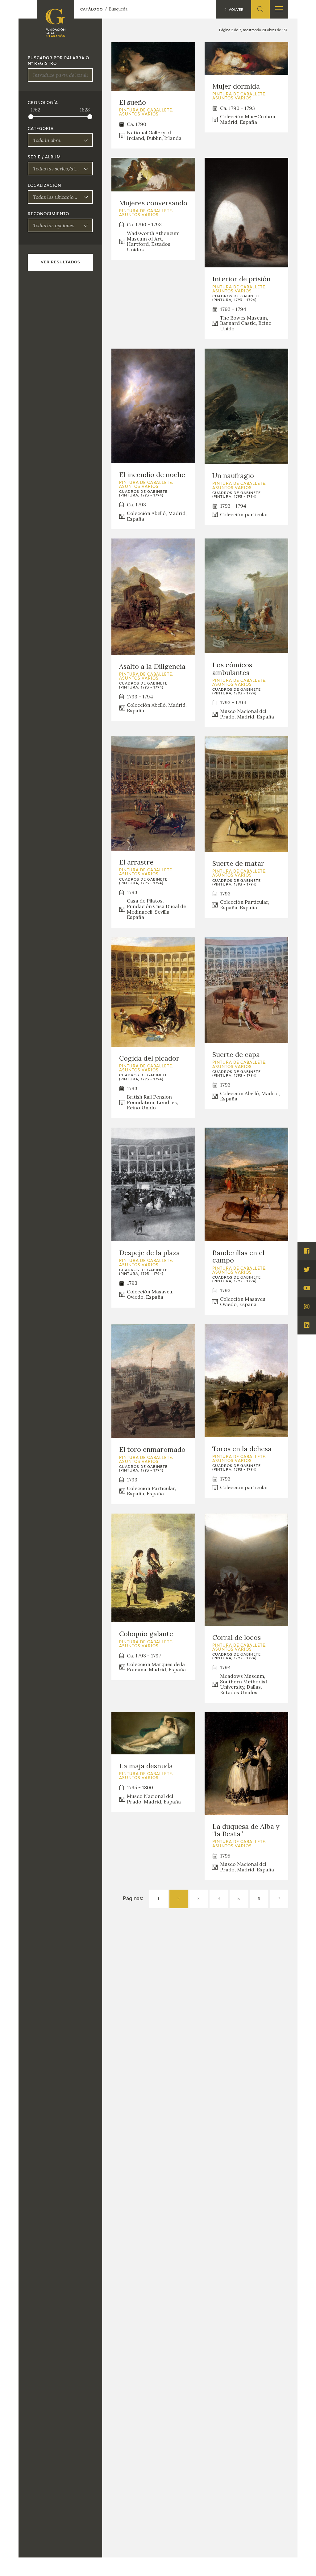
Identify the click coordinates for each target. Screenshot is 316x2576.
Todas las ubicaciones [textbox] (56, 197)
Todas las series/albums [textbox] (56, 169)
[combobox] (60, 140)
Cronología (43, 103)
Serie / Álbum (44, 157)
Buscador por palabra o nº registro (58, 61)
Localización (44, 186)
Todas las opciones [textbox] (54, 225)
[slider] (31, 117)
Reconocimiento (48, 214)
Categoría (41, 129)
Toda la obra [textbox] (47, 140)
